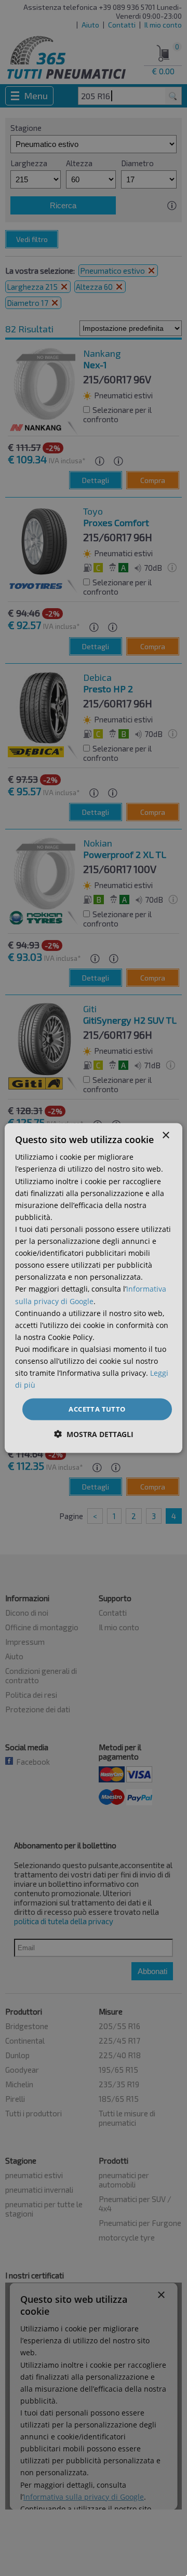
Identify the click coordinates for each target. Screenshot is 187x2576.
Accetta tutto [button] (97, 1409)
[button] (94, 1434)
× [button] (165, 1136)
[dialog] (94, 1288)
